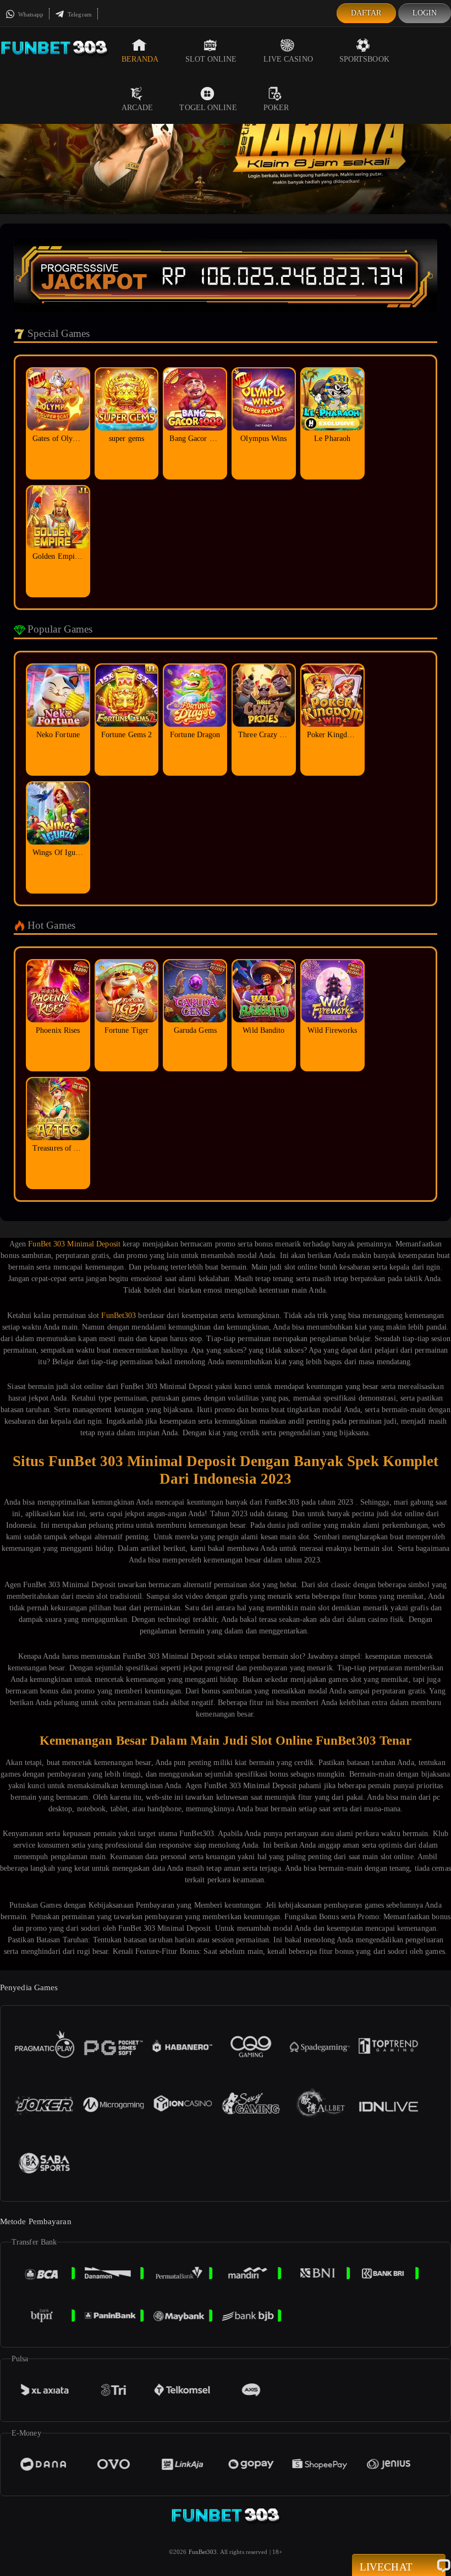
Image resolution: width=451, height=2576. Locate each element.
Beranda (140, 59)
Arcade (137, 108)
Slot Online (211, 59)
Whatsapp (30, 14)
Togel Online (208, 108)
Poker (276, 108)
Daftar (366, 13)
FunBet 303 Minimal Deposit (74, 1244)
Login (425, 13)
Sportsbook (364, 59)
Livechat (386, 2567)
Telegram (79, 14)
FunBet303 (119, 1316)
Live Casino (288, 59)
